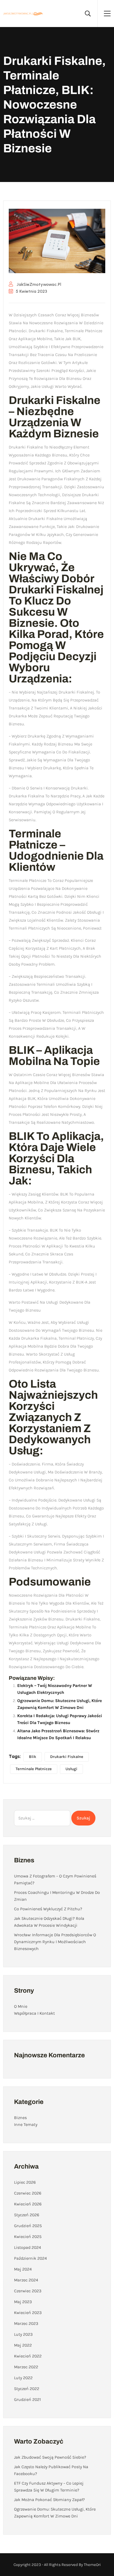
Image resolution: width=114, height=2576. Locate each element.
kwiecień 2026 (28, 2204)
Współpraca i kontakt (34, 2013)
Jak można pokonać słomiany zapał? (49, 2500)
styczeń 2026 (27, 2215)
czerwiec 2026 (28, 2193)
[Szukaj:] (42, 1818)
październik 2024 (30, 2258)
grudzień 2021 (27, 2399)
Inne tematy (26, 2124)
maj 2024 (23, 2269)
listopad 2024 (28, 2247)
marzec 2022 (26, 2367)
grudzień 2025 (28, 2226)
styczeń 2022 (27, 2389)
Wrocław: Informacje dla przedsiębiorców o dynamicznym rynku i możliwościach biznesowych (55, 1942)
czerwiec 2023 (28, 2291)
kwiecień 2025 (28, 2237)
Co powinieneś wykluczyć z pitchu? (48, 1909)
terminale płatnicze (34, 1769)
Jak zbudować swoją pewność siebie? (50, 2457)
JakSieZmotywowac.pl (38, 284)
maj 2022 (23, 2345)
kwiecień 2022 (28, 2356)
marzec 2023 (26, 2323)
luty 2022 (23, 2378)
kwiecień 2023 (28, 2313)
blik (33, 1757)
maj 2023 (23, 2302)
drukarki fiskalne (67, 1757)
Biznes (20, 2118)
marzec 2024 (26, 2280)
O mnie (21, 2006)
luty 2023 (23, 2334)
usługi (71, 1769)
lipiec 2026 (25, 2182)
